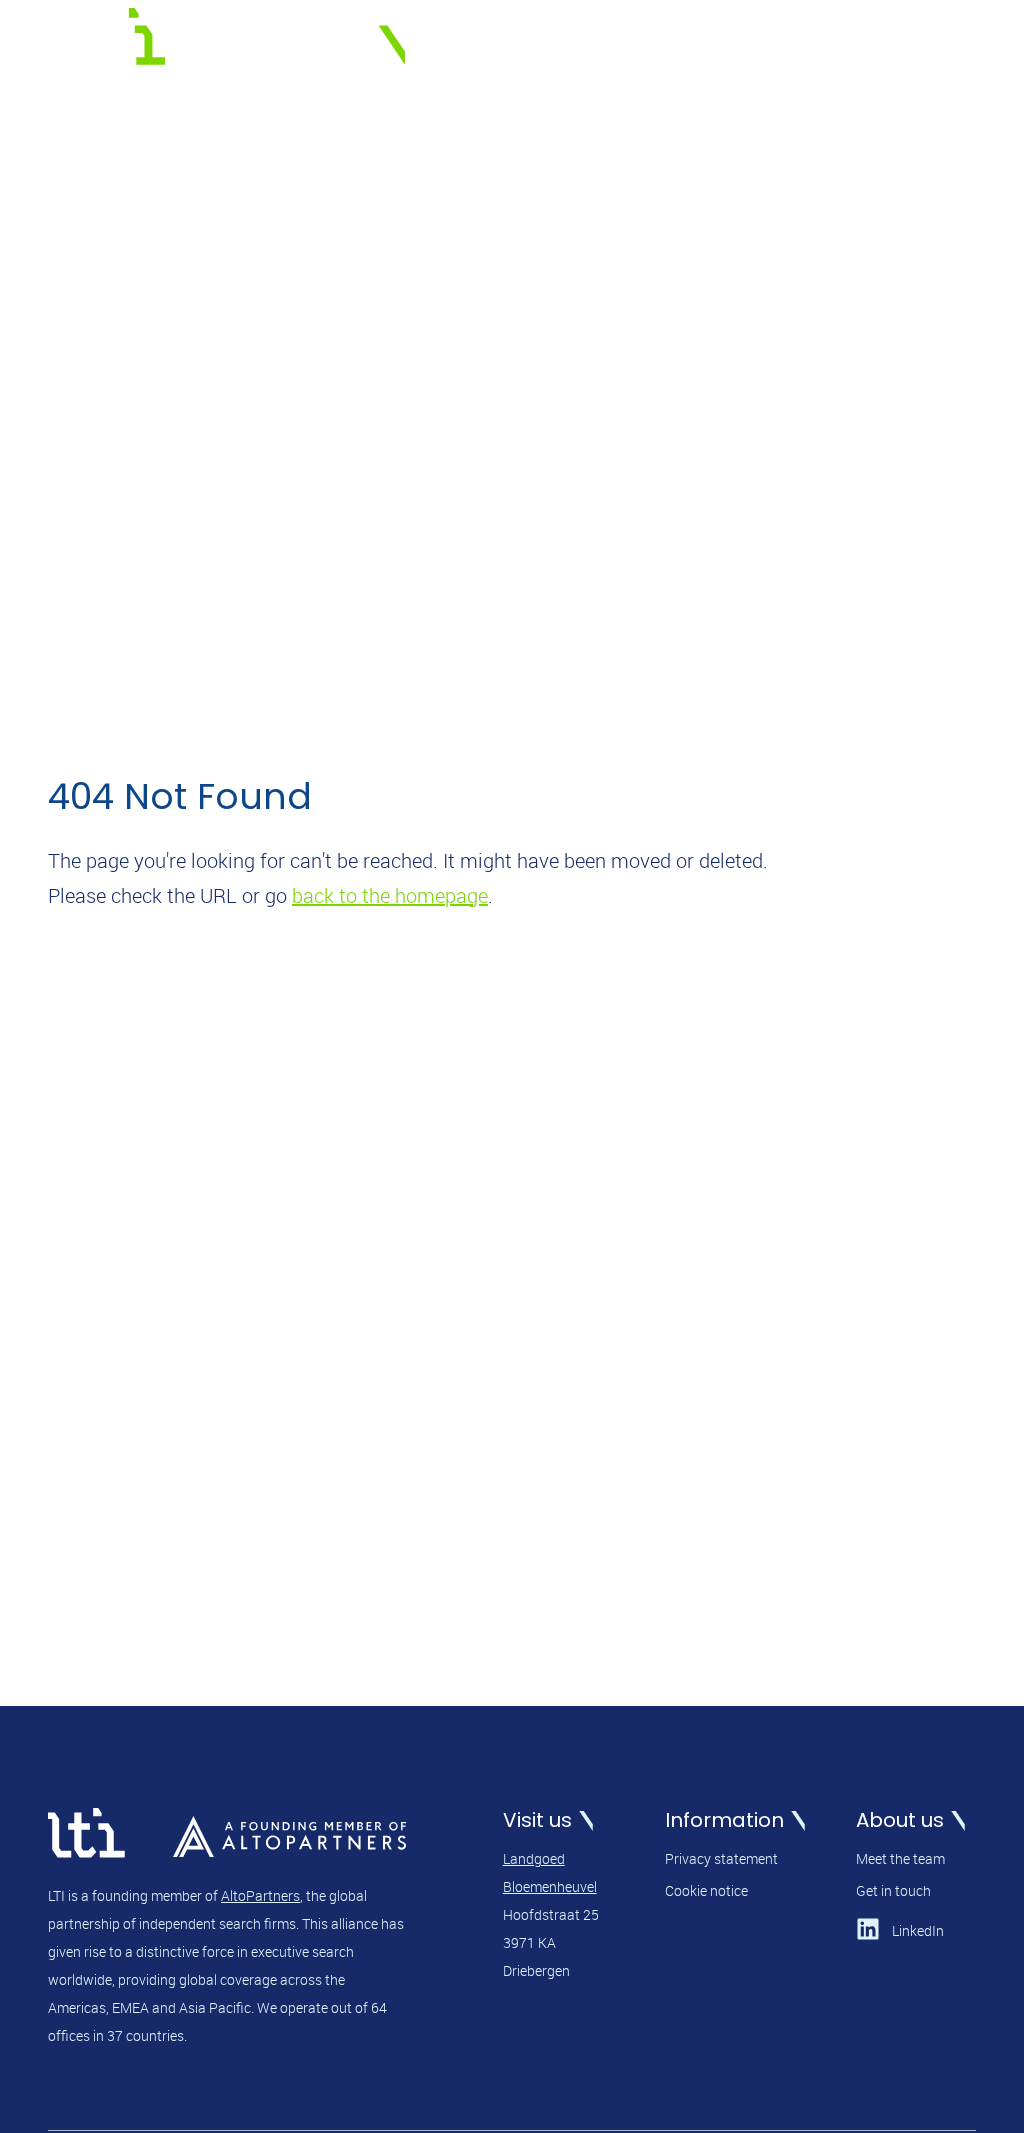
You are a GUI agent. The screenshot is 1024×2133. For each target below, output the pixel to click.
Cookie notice (706, 1890)
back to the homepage (390, 895)
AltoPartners (260, 1895)
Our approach (814, 41)
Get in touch (893, 1890)
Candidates (689, 41)
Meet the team (900, 1858)
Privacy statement (721, 1858)
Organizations (565, 41)
